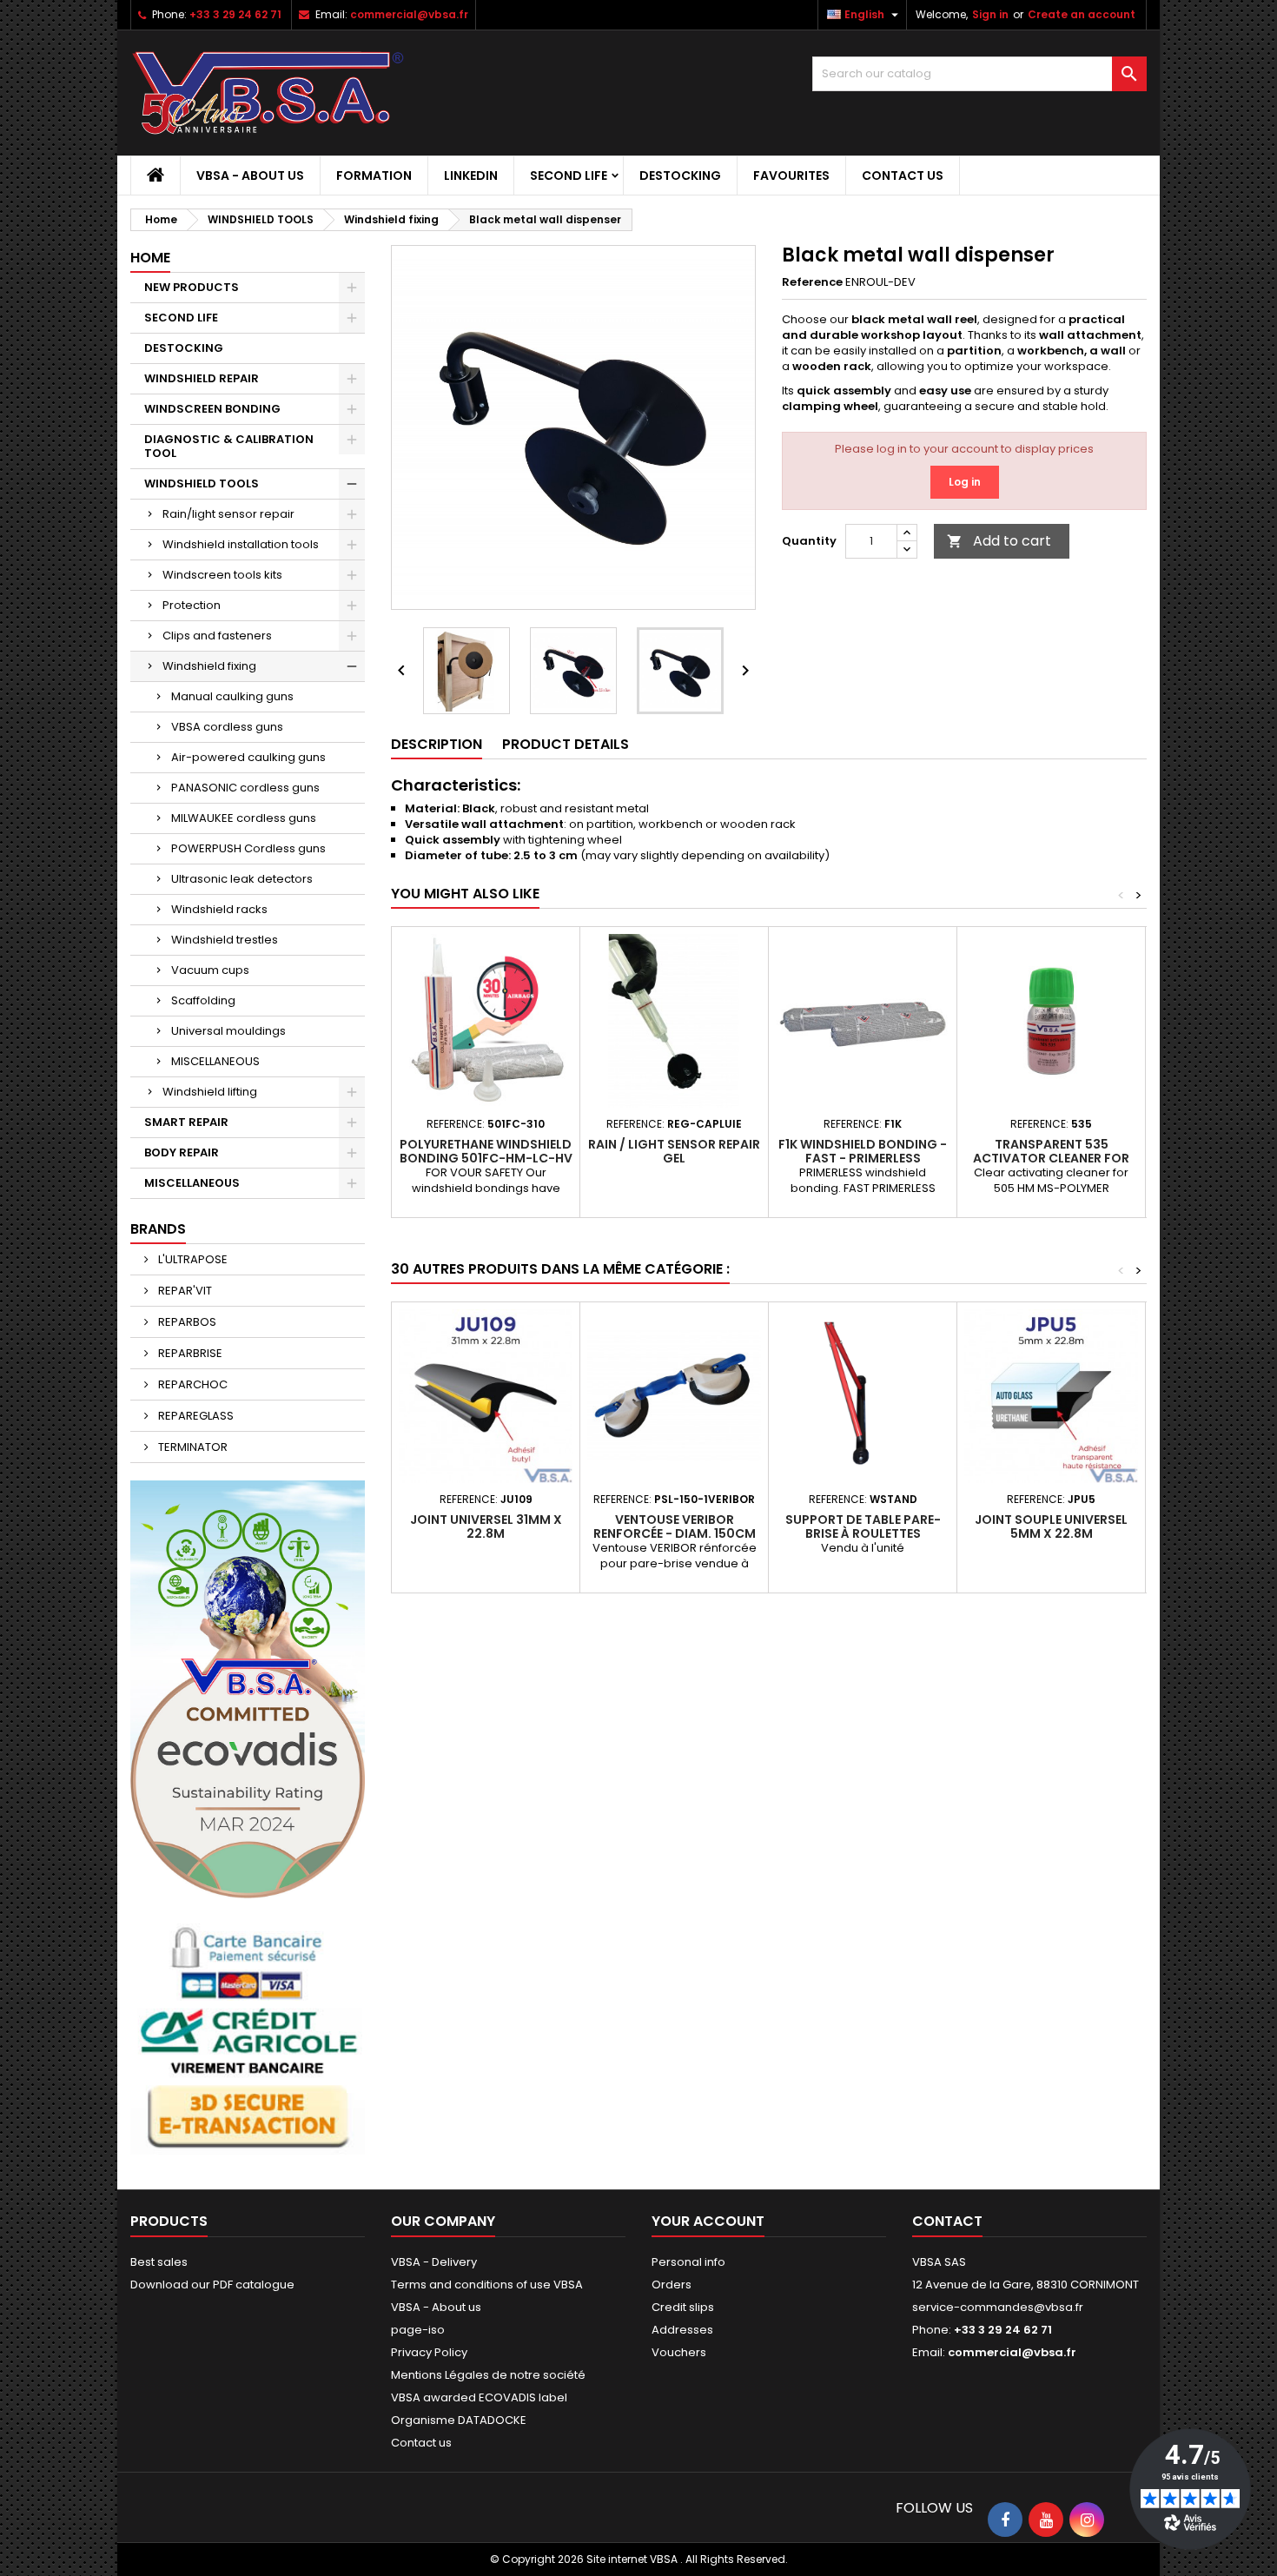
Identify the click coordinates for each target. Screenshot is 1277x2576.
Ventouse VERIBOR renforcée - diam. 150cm (675, 1526)
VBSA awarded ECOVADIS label (479, 2397)
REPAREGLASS (195, 1416)
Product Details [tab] (566, 744)
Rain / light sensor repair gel (674, 1151)
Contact (947, 2221)
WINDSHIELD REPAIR (202, 378)
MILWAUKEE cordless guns (244, 818)
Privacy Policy (429, 2352)
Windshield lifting (210, 1092)
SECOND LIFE (569, 175)
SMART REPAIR (186, 1122)
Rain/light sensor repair (228, 514)
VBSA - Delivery (434, 2262)
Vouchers (679, 2352)
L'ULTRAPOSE (192, 1259)
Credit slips (683, 2307)
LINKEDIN (471, 175)
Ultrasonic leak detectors (242, 879)
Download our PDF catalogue (212, 2285)
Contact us (903, 175)
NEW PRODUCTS (192, 287)
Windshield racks (219, 909)
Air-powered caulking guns (248, 757)
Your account (708, 2221)
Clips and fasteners (217, 636)
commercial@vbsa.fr (409, 14)
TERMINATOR (192, 1447)
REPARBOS (186, 1322)
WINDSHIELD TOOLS (202, 483)
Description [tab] (437, 744)
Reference (812, 282)
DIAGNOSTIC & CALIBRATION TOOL (229, 446)
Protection (192, 605)
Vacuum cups (210, 970)
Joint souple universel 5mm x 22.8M (1051, 1526)
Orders (672, 2285)
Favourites (791, 175)
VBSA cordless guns (227, 727)
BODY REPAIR (182, 1152)
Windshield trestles (225, 940)
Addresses (682, 2330)
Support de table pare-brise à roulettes (863, 1526)
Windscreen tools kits (222, 575)
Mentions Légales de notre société (488, 2375)
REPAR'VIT (184, 1291)
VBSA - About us (250, 175)
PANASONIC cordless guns (245, 788)
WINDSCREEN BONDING (212, 409)
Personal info (688, 2262)
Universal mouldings (228, 1031)
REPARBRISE (189, 1353)
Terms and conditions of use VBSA (487, 2285)
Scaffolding (203, 1000)
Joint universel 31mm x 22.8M (486, 1526)
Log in (965, 482)
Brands (158, 1229)
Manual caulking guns (232, 696)
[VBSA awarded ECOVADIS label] (248, 1689)
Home (150, 258)
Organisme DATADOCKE (459, 2420)
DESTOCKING (680, 175)
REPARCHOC (192, 1384)
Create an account (1082, 14)
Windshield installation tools (241, 544)
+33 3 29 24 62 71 (235, 14)
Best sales (159, 2262)
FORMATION (374, 175)
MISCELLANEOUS (215, 1061)
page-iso (418, 2330)
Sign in (990, 14)
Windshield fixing (209, 666)
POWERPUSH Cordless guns (248, 848)
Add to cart (999, 541)
